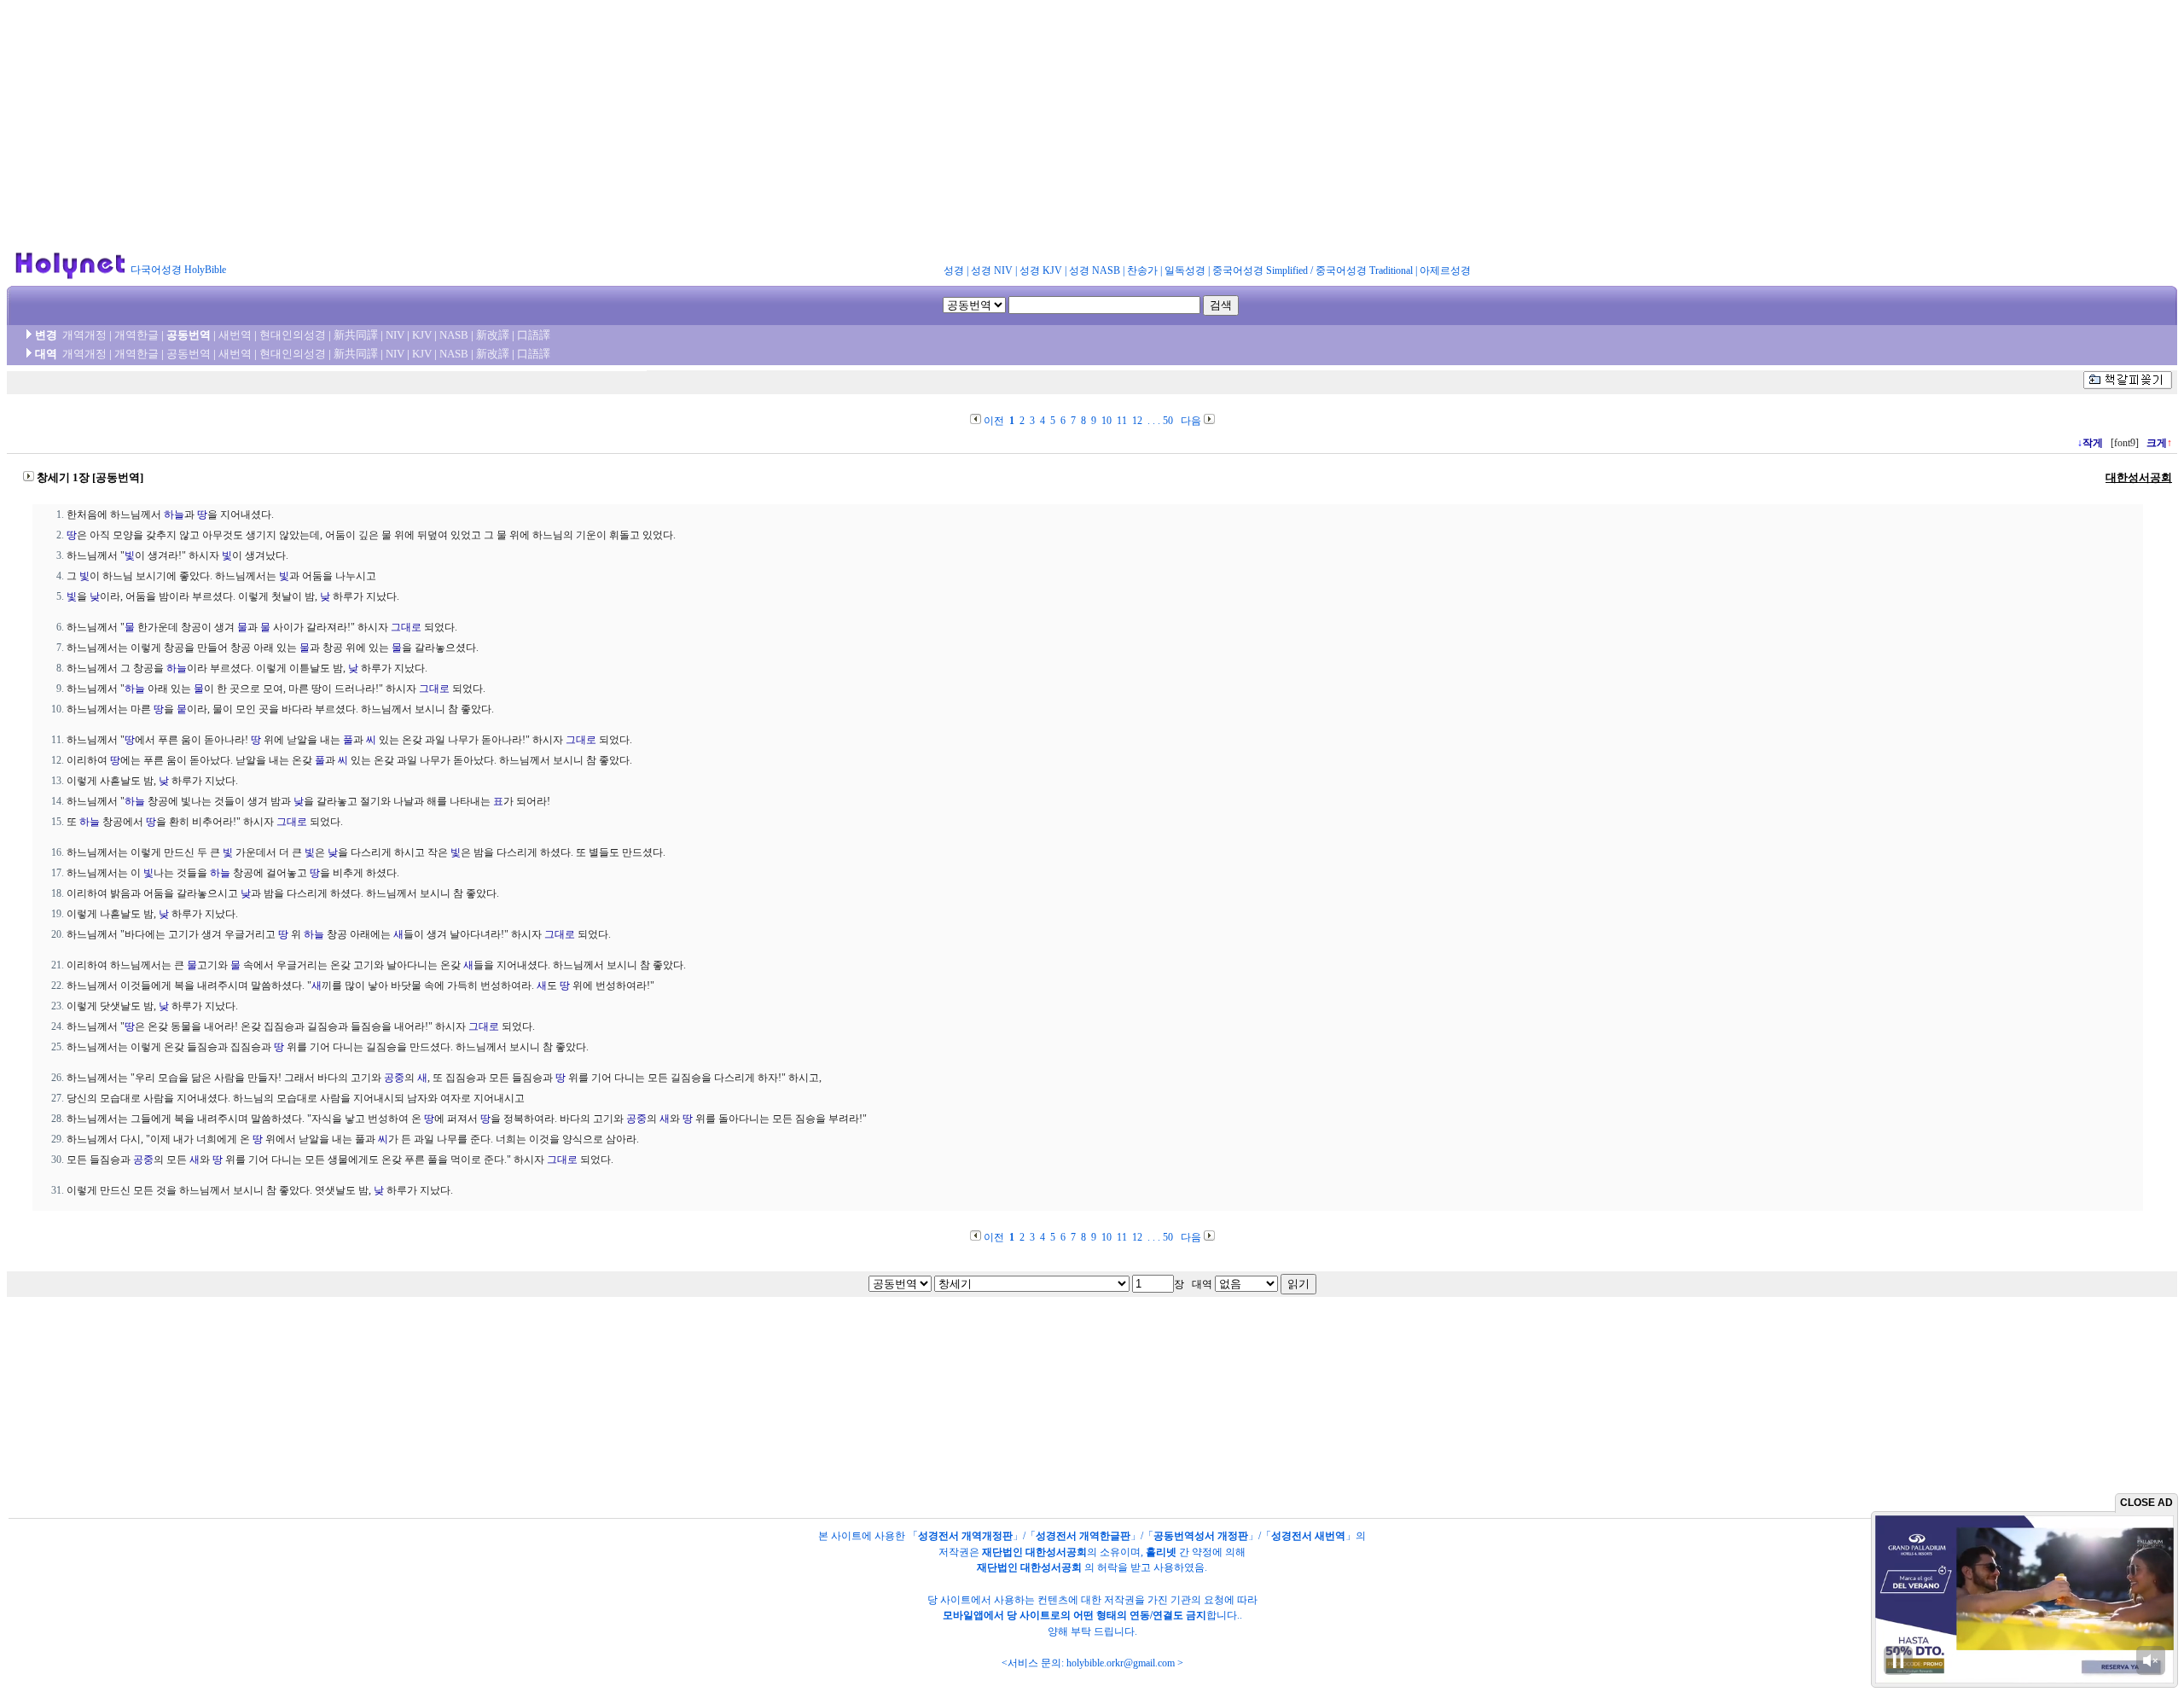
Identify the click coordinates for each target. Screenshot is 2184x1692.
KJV (422, 335)
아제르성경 (1445, 270)
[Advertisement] (1092, 126)
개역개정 (84, 335)
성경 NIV (992, 270)
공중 (394, 1078)
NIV (395, 335)
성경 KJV (1041, 270)
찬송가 (1142, 270)
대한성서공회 (2139, 477)
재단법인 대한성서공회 (1034, 1552)
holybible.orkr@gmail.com (1121, 1663)
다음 (1191, 421)
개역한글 (136, 335)
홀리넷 (1161, 1552)
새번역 (235, 335)
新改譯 (493, 335)
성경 (954, 270)
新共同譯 (356, 335)
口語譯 (534, 335)
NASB (454, 335)
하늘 (174, 515)
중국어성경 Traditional (1364, 270)
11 (1122, 421)
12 (1137, 421)
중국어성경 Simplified (1260, 270)
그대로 (406, 627)
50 (1168, 421)
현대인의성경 (293, 335)
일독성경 (1185, 270)
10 (1107, 421)
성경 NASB (1095, 270)
